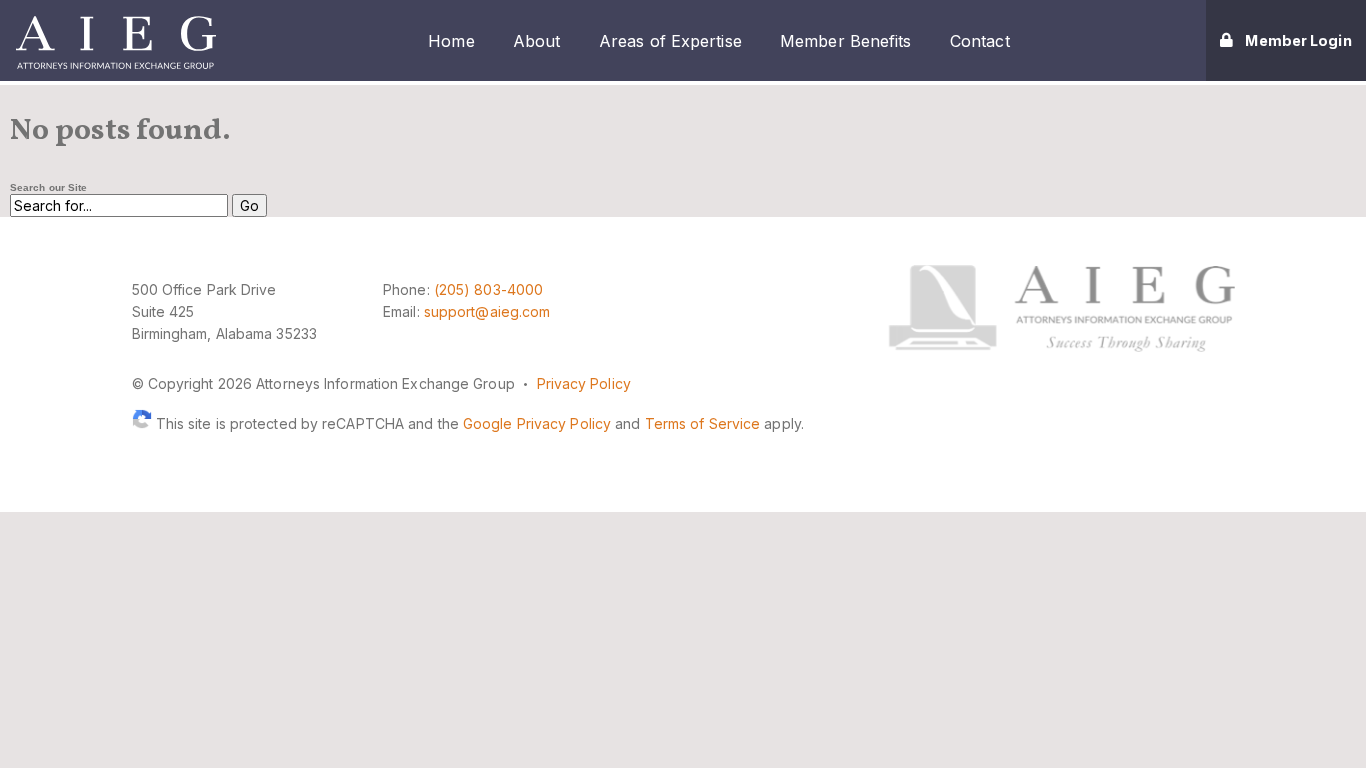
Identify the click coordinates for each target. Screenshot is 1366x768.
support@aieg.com (487, 311)
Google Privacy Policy (537, 423)
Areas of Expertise (670, 41)
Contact (980, 41)
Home (451, 41)
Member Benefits (846, 41)
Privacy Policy (584, 383)
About (537, 41)
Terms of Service (703, 423)
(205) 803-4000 (488, 289)
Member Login (1298, 40)
